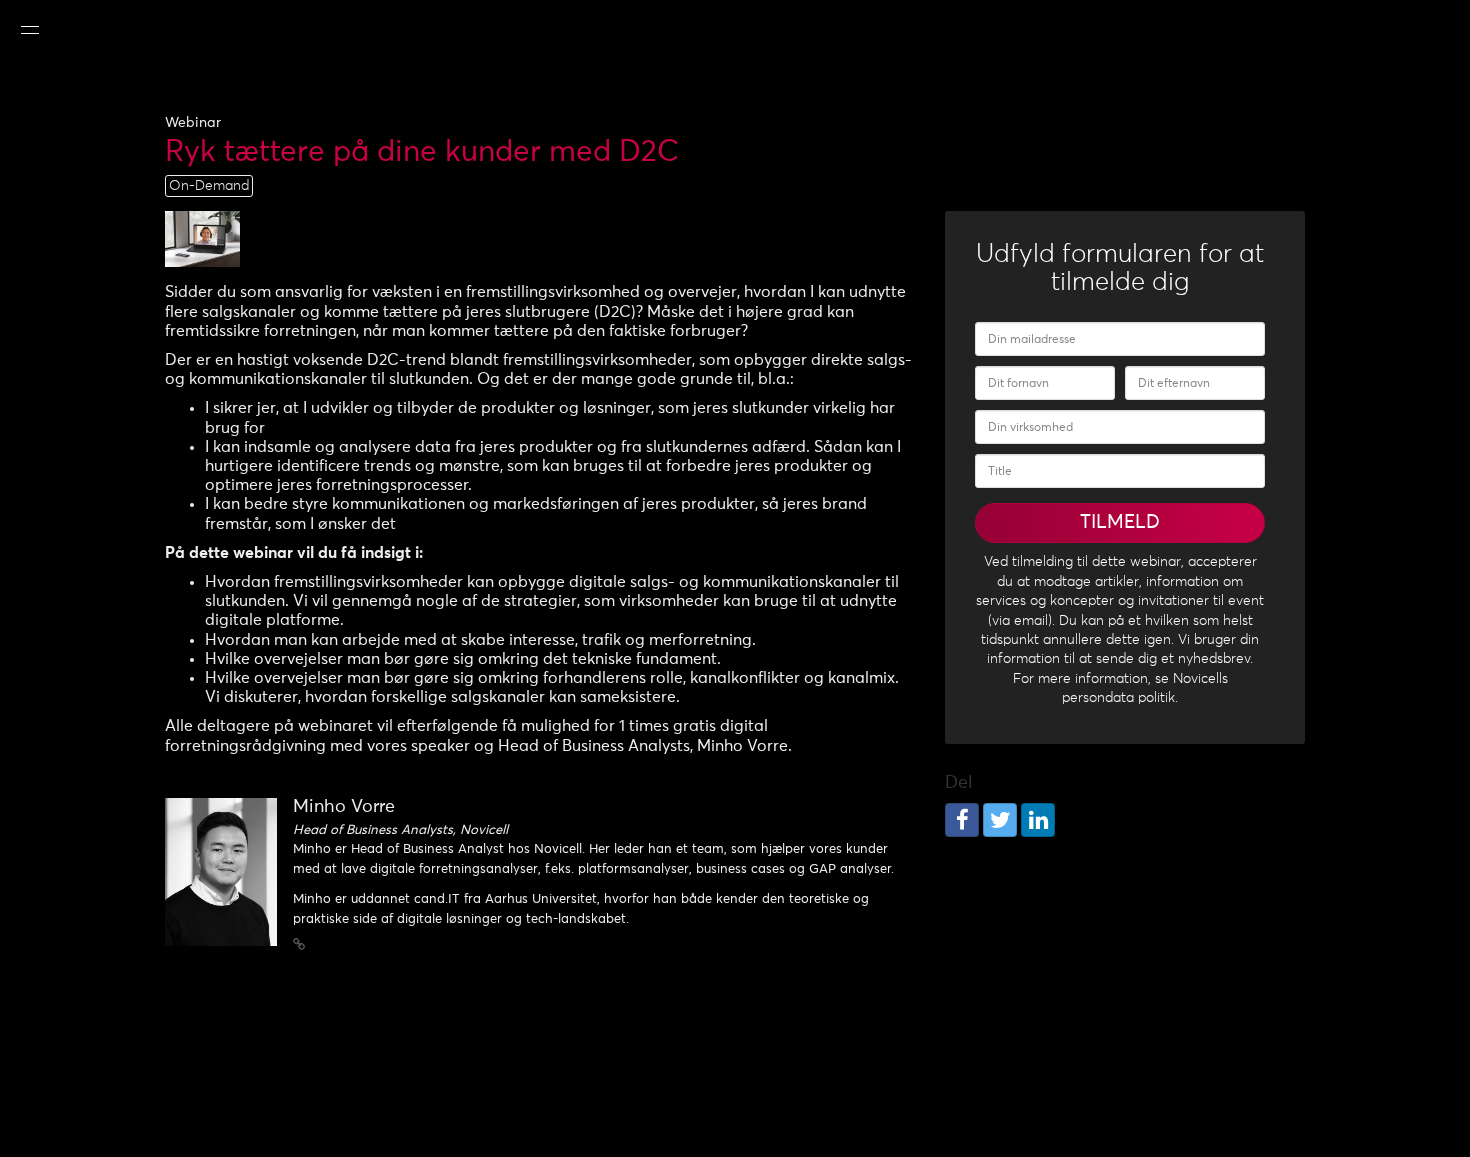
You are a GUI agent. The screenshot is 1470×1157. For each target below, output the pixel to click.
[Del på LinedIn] (1038, 820)
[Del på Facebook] (962, 820)
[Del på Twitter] (1000, 820)
